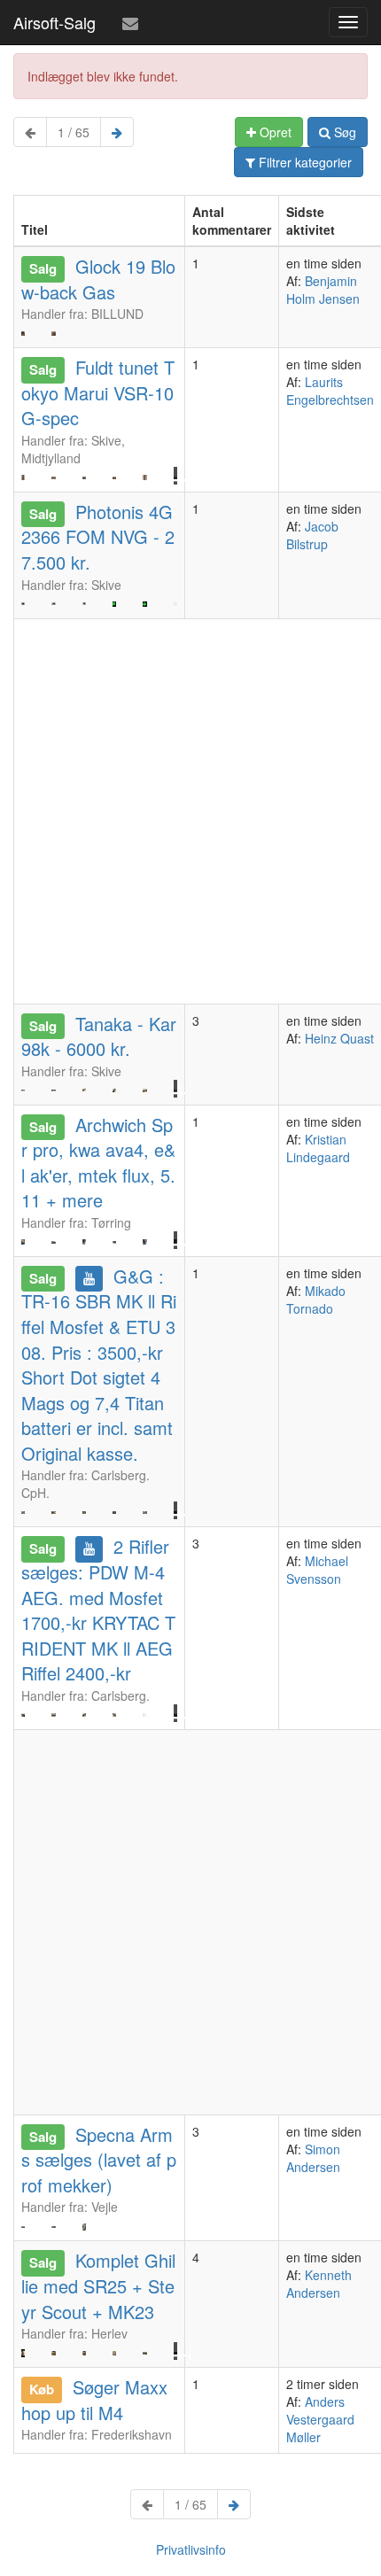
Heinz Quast (339, 1038)
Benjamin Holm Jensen (323, 290)
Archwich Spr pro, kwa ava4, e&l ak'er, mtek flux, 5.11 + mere (98, 1163)
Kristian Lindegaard (318, 1148)
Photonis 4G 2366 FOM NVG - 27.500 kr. (98, 537)
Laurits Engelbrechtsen (330, 391)
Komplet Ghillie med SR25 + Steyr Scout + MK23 (98, 2285)
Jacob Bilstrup (312, 535)
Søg (343, 132)
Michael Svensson (317, 1570)
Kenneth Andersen (319, 2284)
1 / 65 (74, 132)
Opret (274, 132)
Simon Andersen (313, 2158)
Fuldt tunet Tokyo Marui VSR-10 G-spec (98, 392)
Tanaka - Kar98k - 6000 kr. (99, 1036)
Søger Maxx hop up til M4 (94, 2400)
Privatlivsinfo (191, 2549)
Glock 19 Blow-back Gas (98, 279)
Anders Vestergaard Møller (320, 2419)
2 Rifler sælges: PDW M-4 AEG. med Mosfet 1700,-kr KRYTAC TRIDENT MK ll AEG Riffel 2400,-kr (98, 1610)
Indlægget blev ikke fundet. (103, 76)
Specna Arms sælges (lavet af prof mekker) (99, 2160)
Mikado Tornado (316, 1300)
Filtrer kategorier (303, 162)
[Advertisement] (190, 810)
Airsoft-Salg (54, 22)
